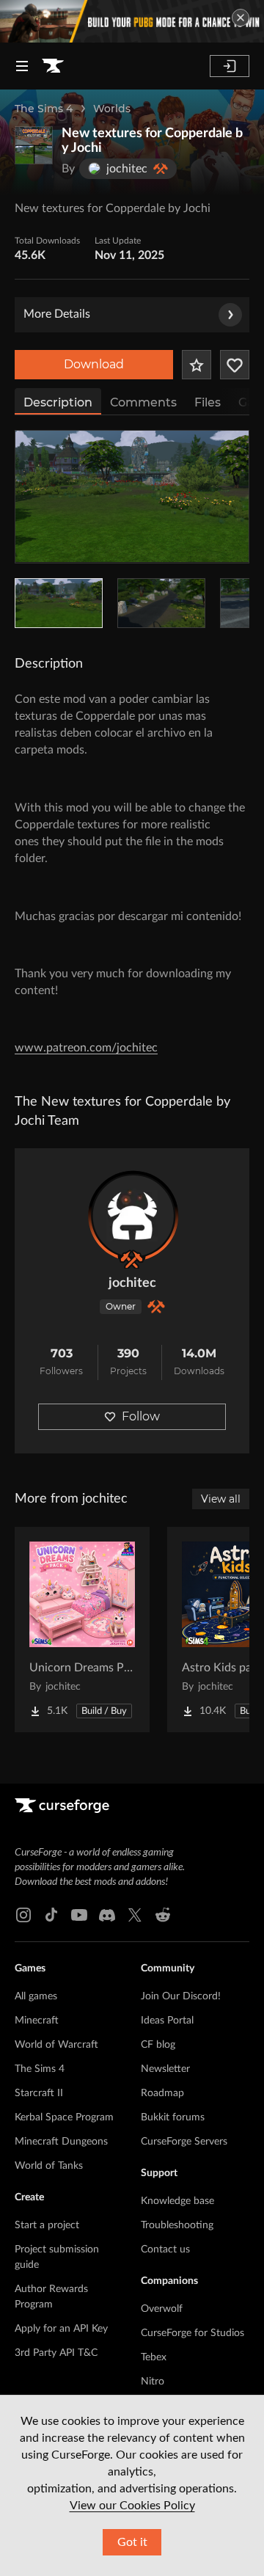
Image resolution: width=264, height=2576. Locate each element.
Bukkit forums (173, 2117)
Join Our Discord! (181, 1996)
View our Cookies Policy (132, 2506)
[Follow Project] (235, 365)
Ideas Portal (167, 2021)
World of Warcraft (56, 2045)
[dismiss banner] (241, 18)
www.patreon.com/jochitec (86, 1048)
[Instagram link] (23, 1915)
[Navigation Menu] (22, 66)
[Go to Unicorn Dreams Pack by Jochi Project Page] (82, 1630)
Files (208, 402)
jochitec (132, 1283)
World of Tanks (49, 2166)
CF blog (158, 2045)
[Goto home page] (53, 66)
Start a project (47, 2225)
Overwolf (162, 2309)
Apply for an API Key (61, 2329)
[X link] (135, 1915)
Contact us (165, 2250)
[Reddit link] (163, 1915)
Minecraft (37, 2021)
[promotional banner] (132, 21)
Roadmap (162, 2093)
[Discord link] (107, 1915)
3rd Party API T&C (56, 2353)
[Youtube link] (79, 1915)
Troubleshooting (177, 2225)
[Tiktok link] (51, 1915)
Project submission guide (57, 2257)
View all (221, 1499)
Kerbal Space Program (64, 2117)
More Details (57, 314)
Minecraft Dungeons (61, 2142)
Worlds (112, 109)
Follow (141, 1416)
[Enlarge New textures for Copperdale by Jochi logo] (34, 145)
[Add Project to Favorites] (197, 365)
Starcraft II (39, 2093)
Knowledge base (177, 2201)
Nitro (153, 2382)
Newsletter (165, 2069)
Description (58, 402)
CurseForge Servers (184, 2142)
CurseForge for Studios (192, 2333)
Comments (143, 402)
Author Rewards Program (51, 2297)
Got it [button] (132, 2542)
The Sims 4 (44, 109)
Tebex (154, 2357)
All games (36, 1996)
